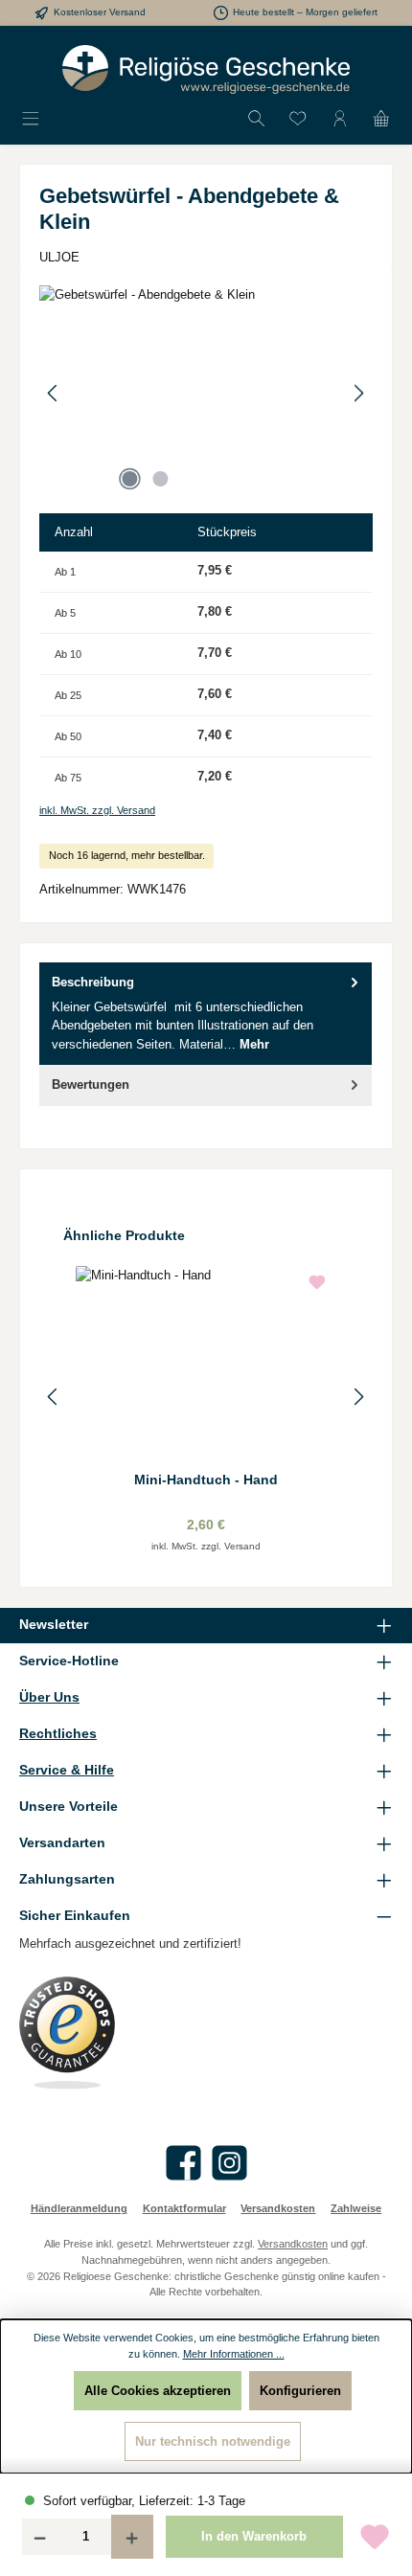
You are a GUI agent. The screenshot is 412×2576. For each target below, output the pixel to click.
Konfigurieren (300, 2391)
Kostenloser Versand (100, 12)
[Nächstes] (358, 393)
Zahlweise (356, 2208)
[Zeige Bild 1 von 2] (129, 479)
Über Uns (49, 1697)
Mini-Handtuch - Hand (206, 1480)
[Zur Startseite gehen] (206, 69)
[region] (206, 393)
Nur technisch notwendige (213, 2441)
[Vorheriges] (54, 393)
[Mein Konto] (340, 119)
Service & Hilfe (67, 1770)
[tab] (206, 1014)
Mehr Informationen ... (234, 2354)
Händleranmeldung (79, 2208)
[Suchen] (257, 119)
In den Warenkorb (254, 2536)
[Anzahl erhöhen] (132, 2537)
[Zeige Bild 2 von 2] (160, 479)
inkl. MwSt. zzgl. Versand (97, 810)
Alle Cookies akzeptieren (158, 2391)
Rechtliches (58, 1733)
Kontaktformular (184, 2208)
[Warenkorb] (381, 119)
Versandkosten (278, 2208)
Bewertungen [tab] (91, 1085)
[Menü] (31, 119)
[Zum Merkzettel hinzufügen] (375, 2537)
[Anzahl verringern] (39, 2537)
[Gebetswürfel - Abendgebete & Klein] (206, 393)
